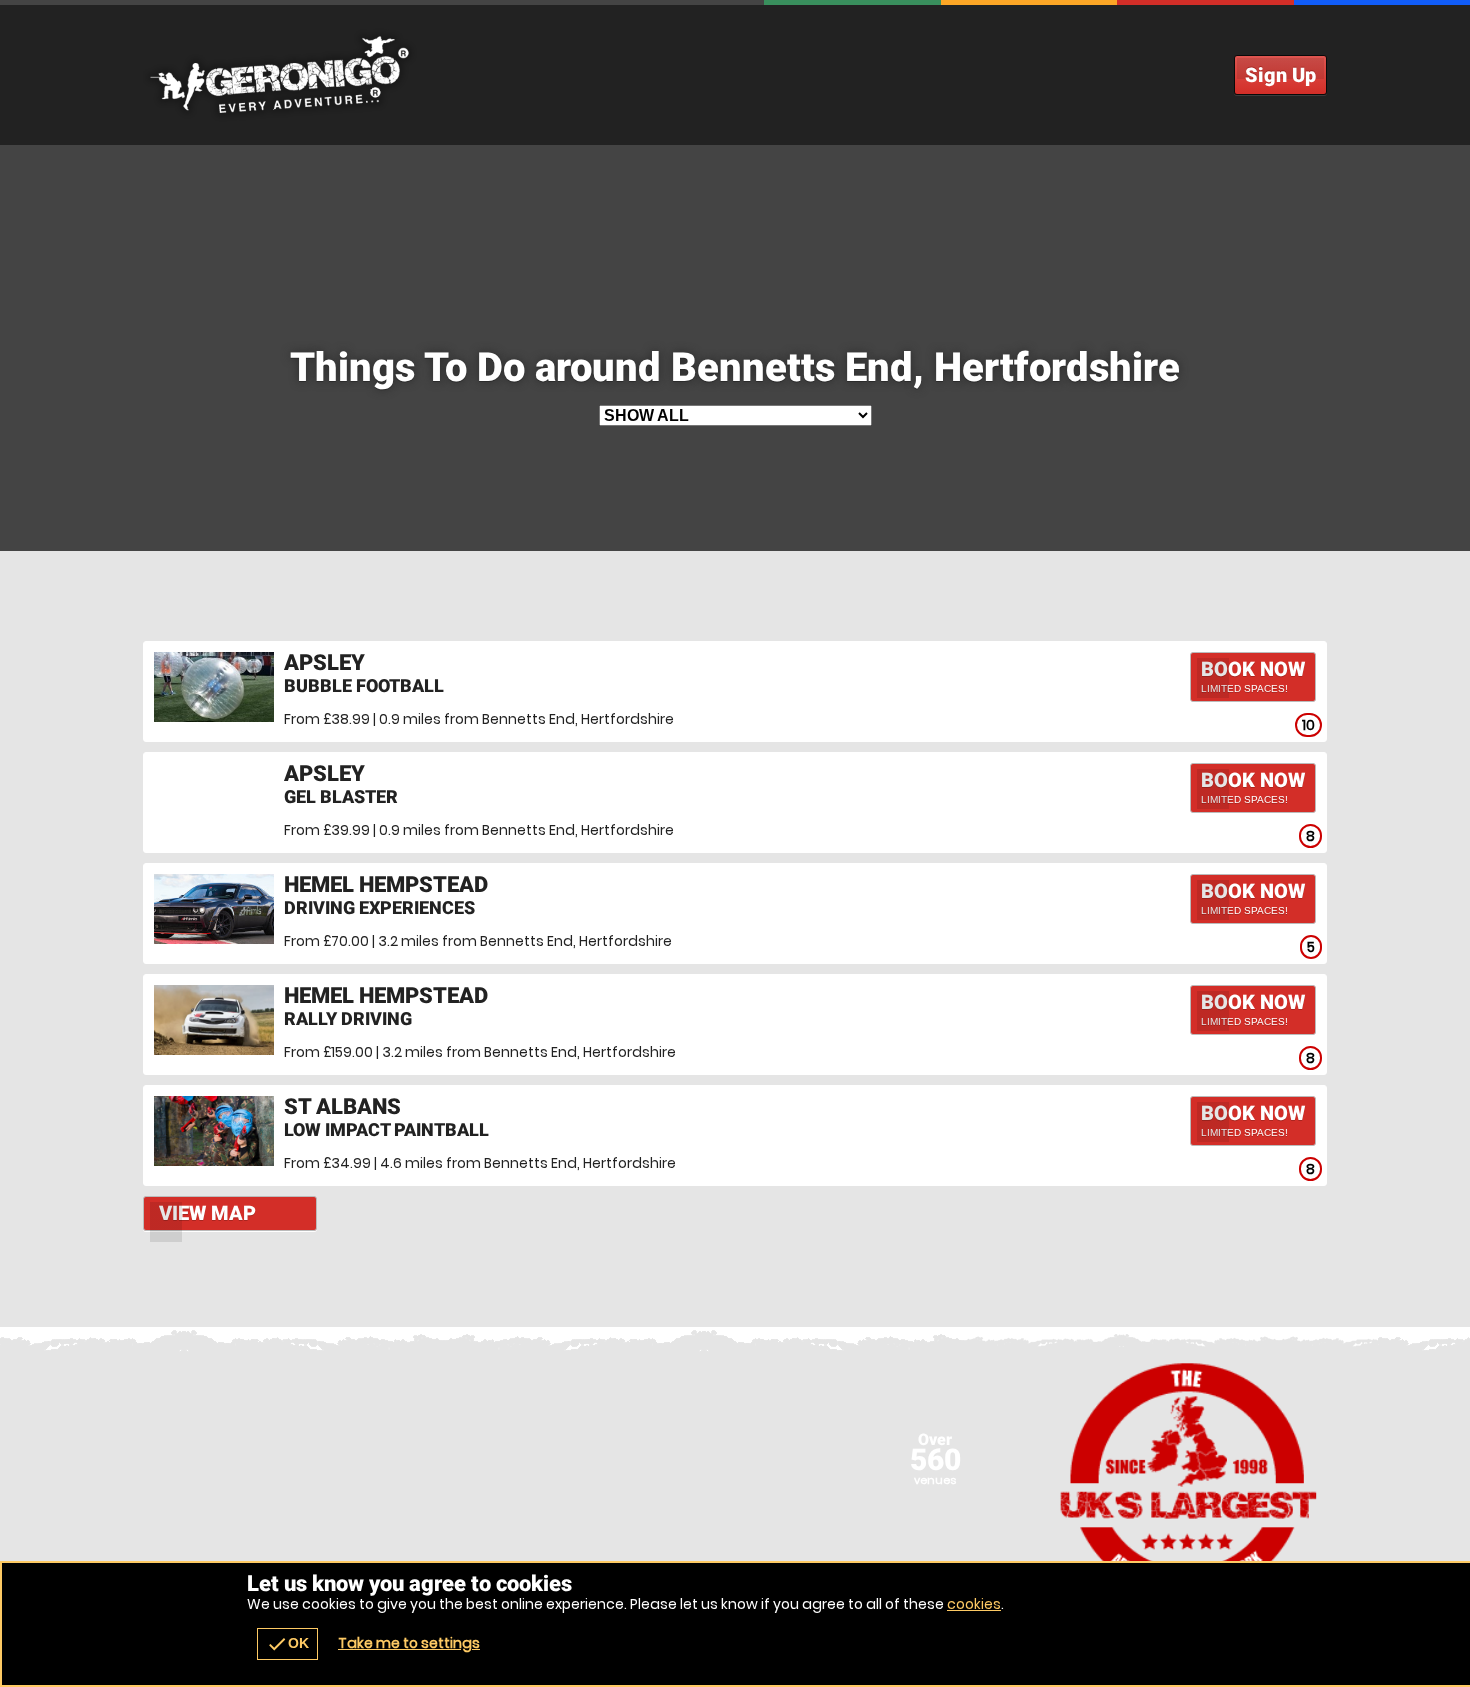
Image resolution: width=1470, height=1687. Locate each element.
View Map (207, 1213)
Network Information (1189, 1479)
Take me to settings (409, 1643)
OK (287, 1644)
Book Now (1253, 675)
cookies (974, 1604)
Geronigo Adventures (735, 75)
